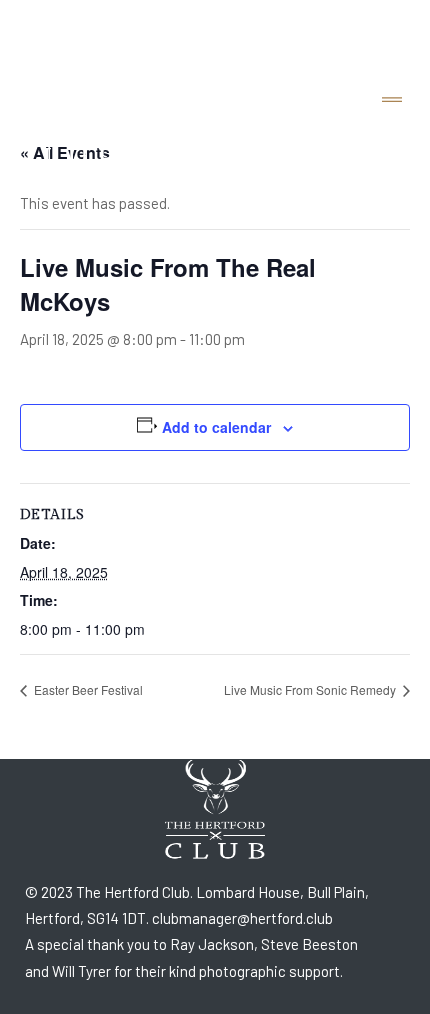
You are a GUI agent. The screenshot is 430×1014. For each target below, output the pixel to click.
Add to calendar (216, 427)
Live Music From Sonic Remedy (311, 689)
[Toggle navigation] (392, 100)
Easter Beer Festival (87, 689)
